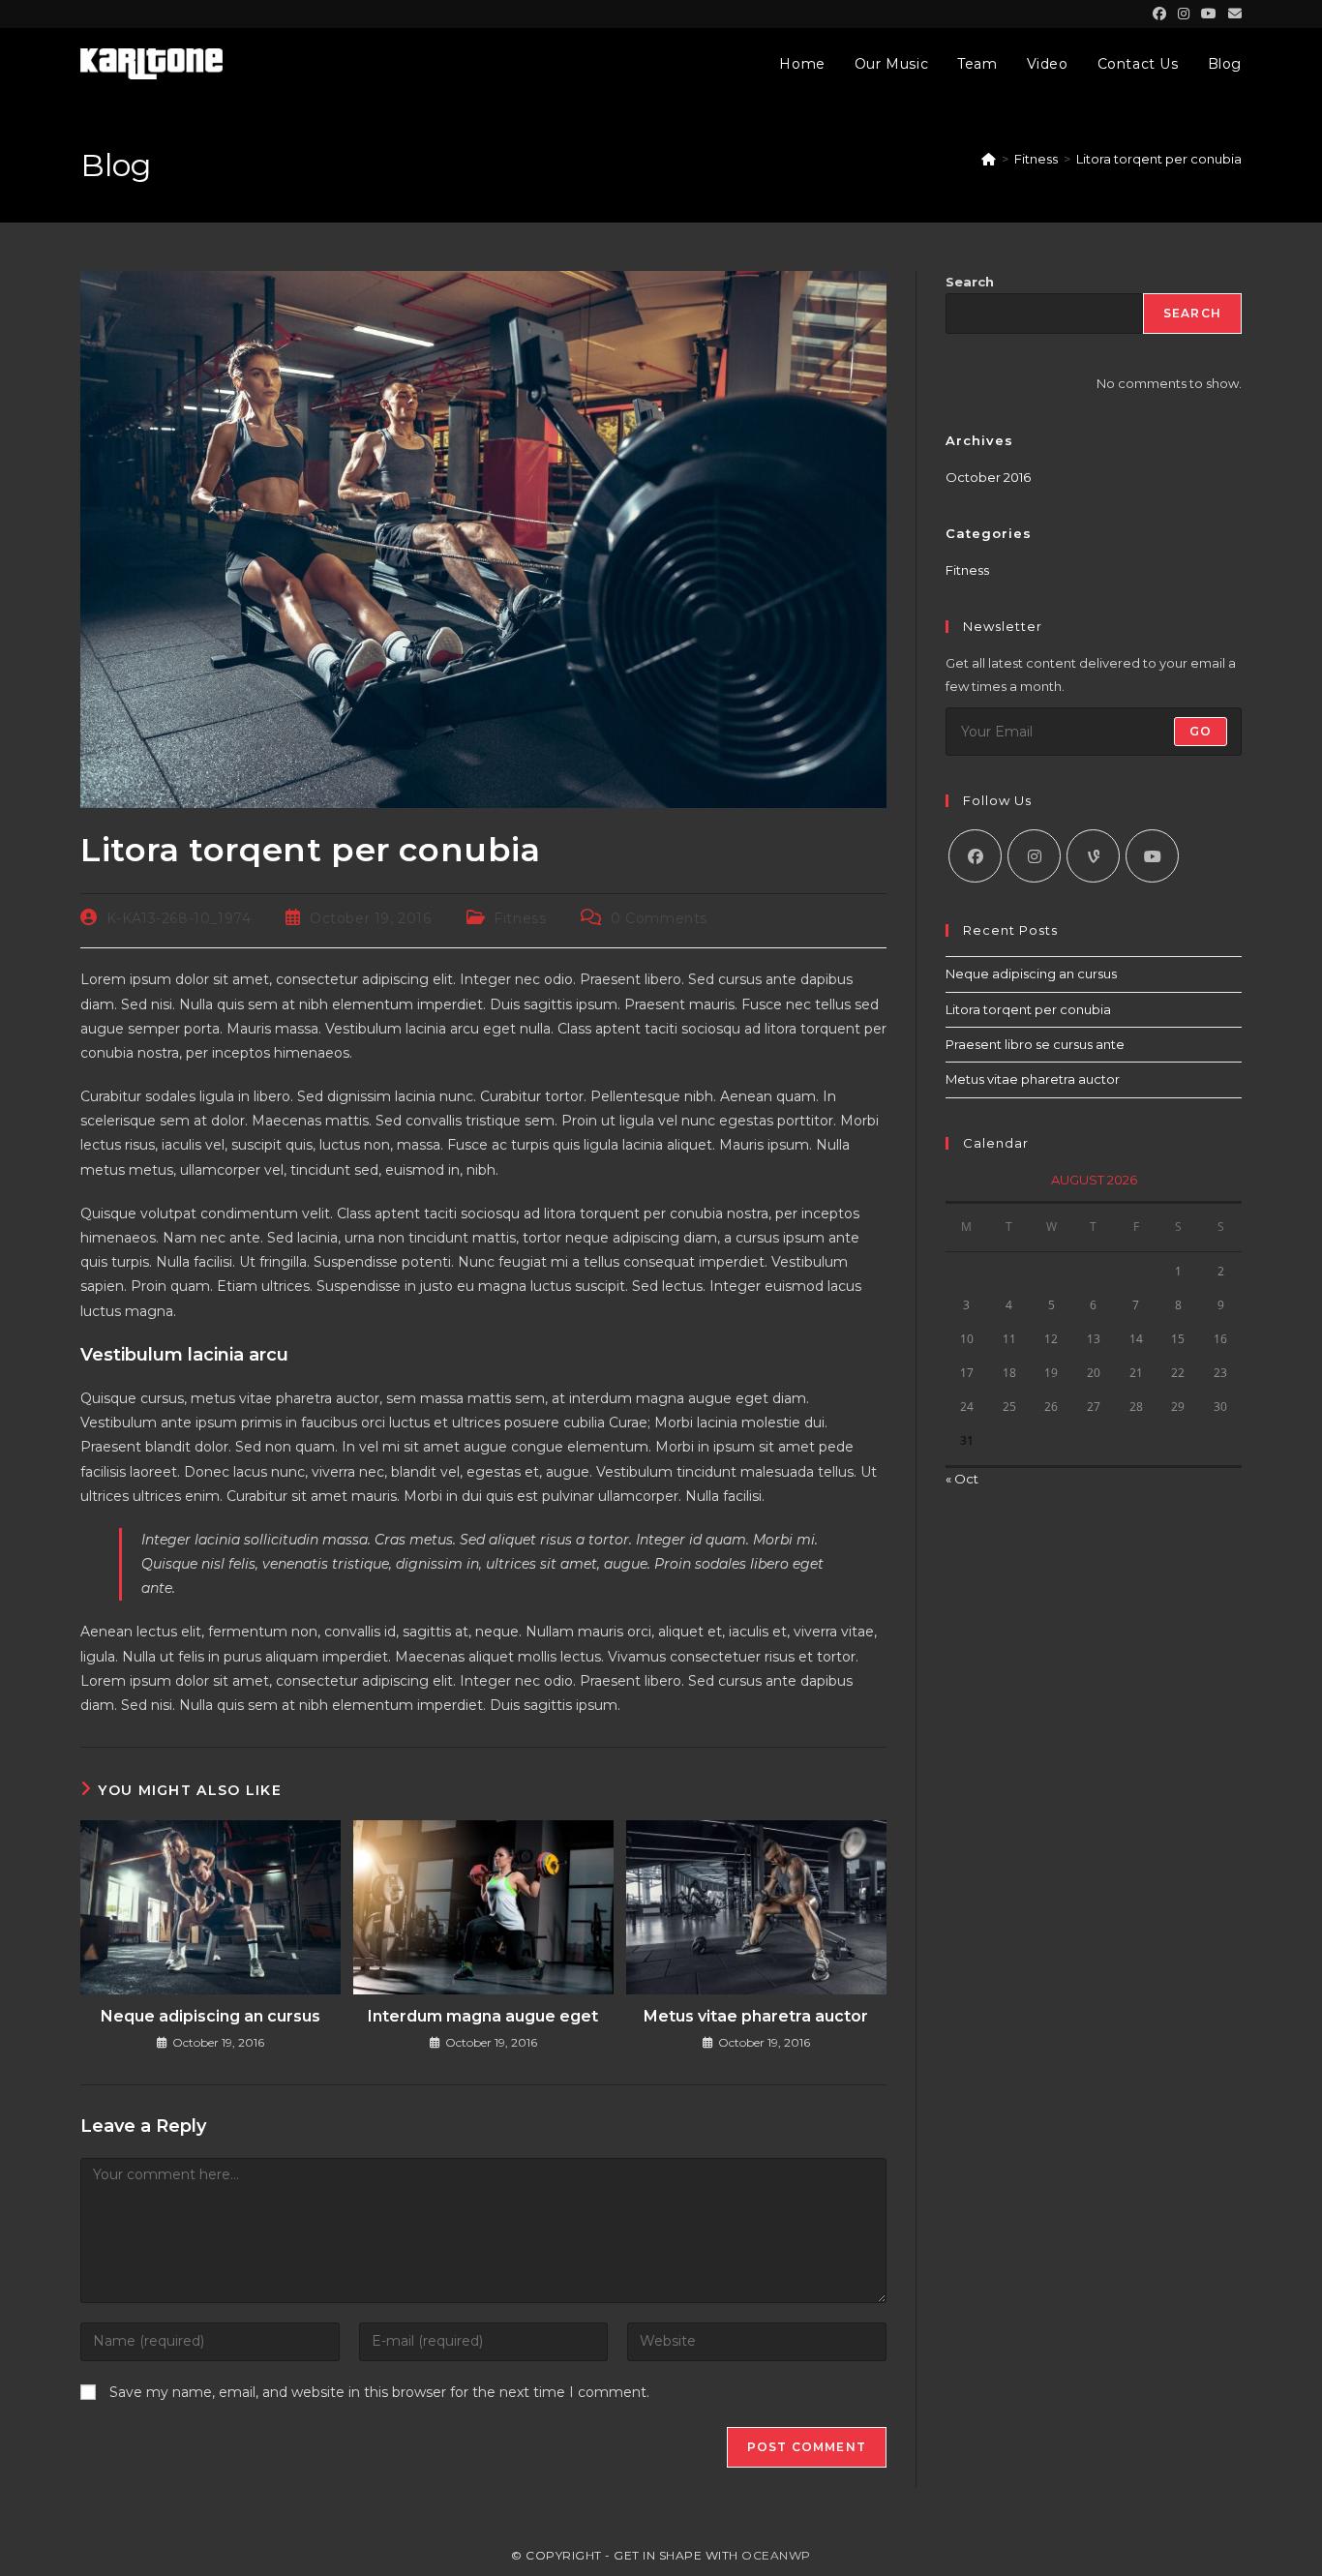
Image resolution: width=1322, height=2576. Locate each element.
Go (1201, 731)
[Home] (989, 159)
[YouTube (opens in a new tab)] (1209, 14)
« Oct (962, 1479)
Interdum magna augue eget (483, 2016)
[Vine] (1093, 856)
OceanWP (776, 2555)
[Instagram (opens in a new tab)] (1184, 14)
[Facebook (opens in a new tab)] (1159, 14)
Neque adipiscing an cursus (210, 2016)
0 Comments (659, 918)
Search (970, 282)
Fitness (520, 918)
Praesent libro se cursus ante (1035, 1044)
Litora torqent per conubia (1159, 159)
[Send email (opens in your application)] (1232, 14)
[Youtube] (1152, 856)
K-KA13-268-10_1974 (179, 918)
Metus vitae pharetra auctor (756, 2016)
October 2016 (988, 477)
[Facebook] (975, 856)
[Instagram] (1034, 856)
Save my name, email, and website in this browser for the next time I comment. (379, 2392)
